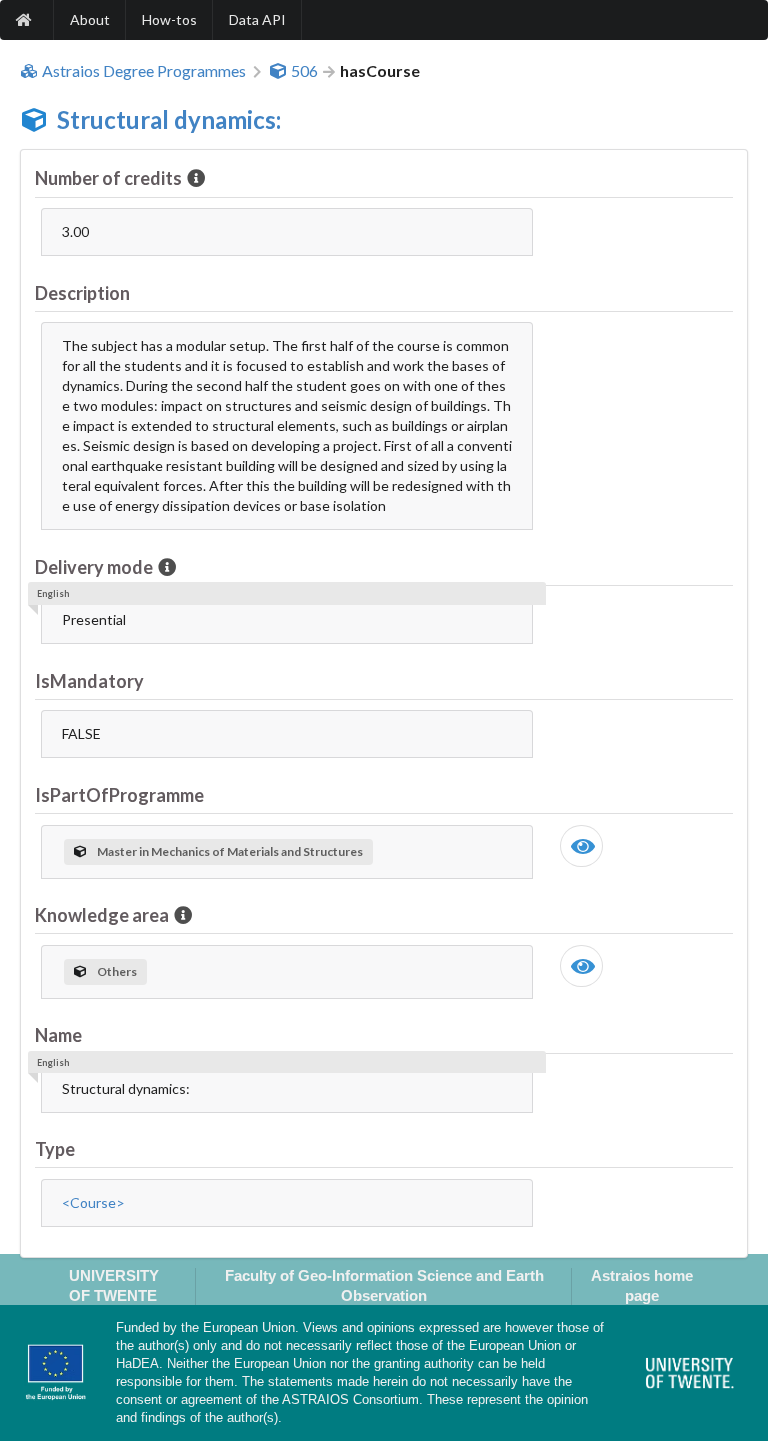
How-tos (169, 19)
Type (55, 1149)
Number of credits (108, 178)
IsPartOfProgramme (119, 795)
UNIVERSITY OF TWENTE (114, 1285)
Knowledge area (102, 915)
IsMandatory (89, 681)
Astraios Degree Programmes (144, 71)
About (90, 19)
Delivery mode (94, 567)
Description (82, 293)
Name (58, 1035)
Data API (257, 19)
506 (304, 71)
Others (117, 971)
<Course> (93, 1202)
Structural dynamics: (169, 119)
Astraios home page (642, 1285)
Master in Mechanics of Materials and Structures (230, 851)
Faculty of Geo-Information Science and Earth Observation (384, 1285)
